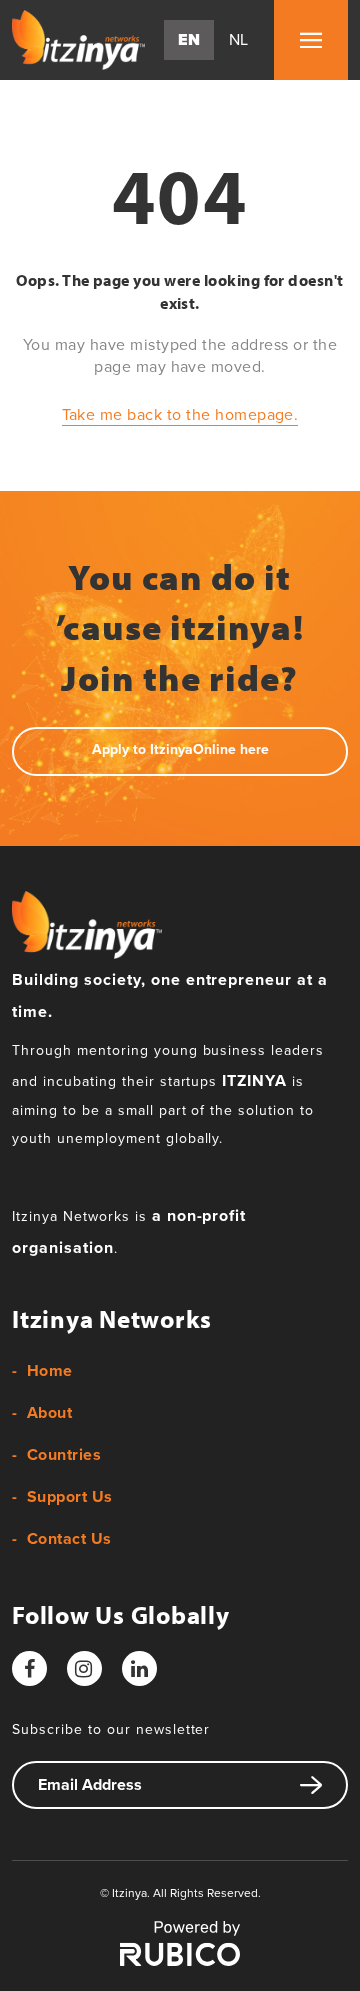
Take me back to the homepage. (180, 415)
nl (239, 40)
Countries (64, 1455)
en (189, 40)
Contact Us (69, 1539)
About (49, 1413)
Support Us (70, 1497)
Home (50, 1371)
